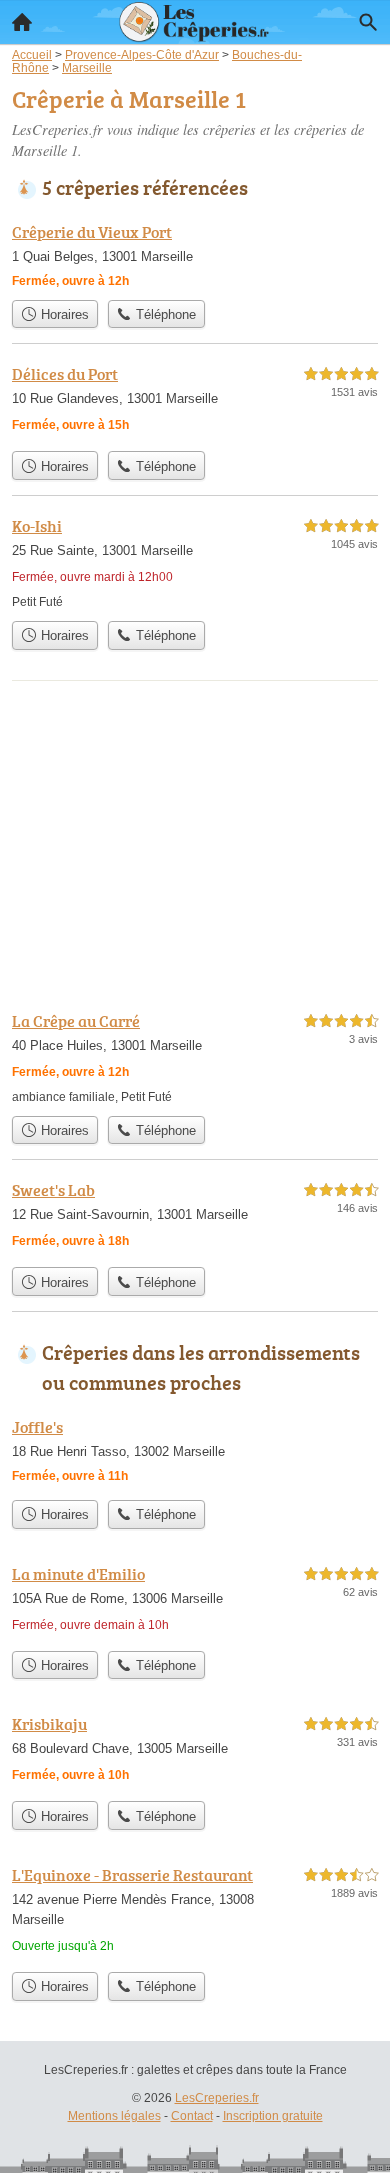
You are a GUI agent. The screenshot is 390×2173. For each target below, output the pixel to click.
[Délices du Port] (195, 401)
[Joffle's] (195, 1452)
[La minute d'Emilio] (195, 1601)
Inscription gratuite (273, 2116)
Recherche (368, 22)
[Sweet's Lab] (195, 1217)
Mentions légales (114, 2116)
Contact (192, 2116)
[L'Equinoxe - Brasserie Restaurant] (195, 1912)
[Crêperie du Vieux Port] (195, 255)
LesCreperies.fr (217, 2098)
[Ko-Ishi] (195, 562)
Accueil (22, 22)
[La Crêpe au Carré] (195, 1057)
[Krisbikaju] (195, 1751)
